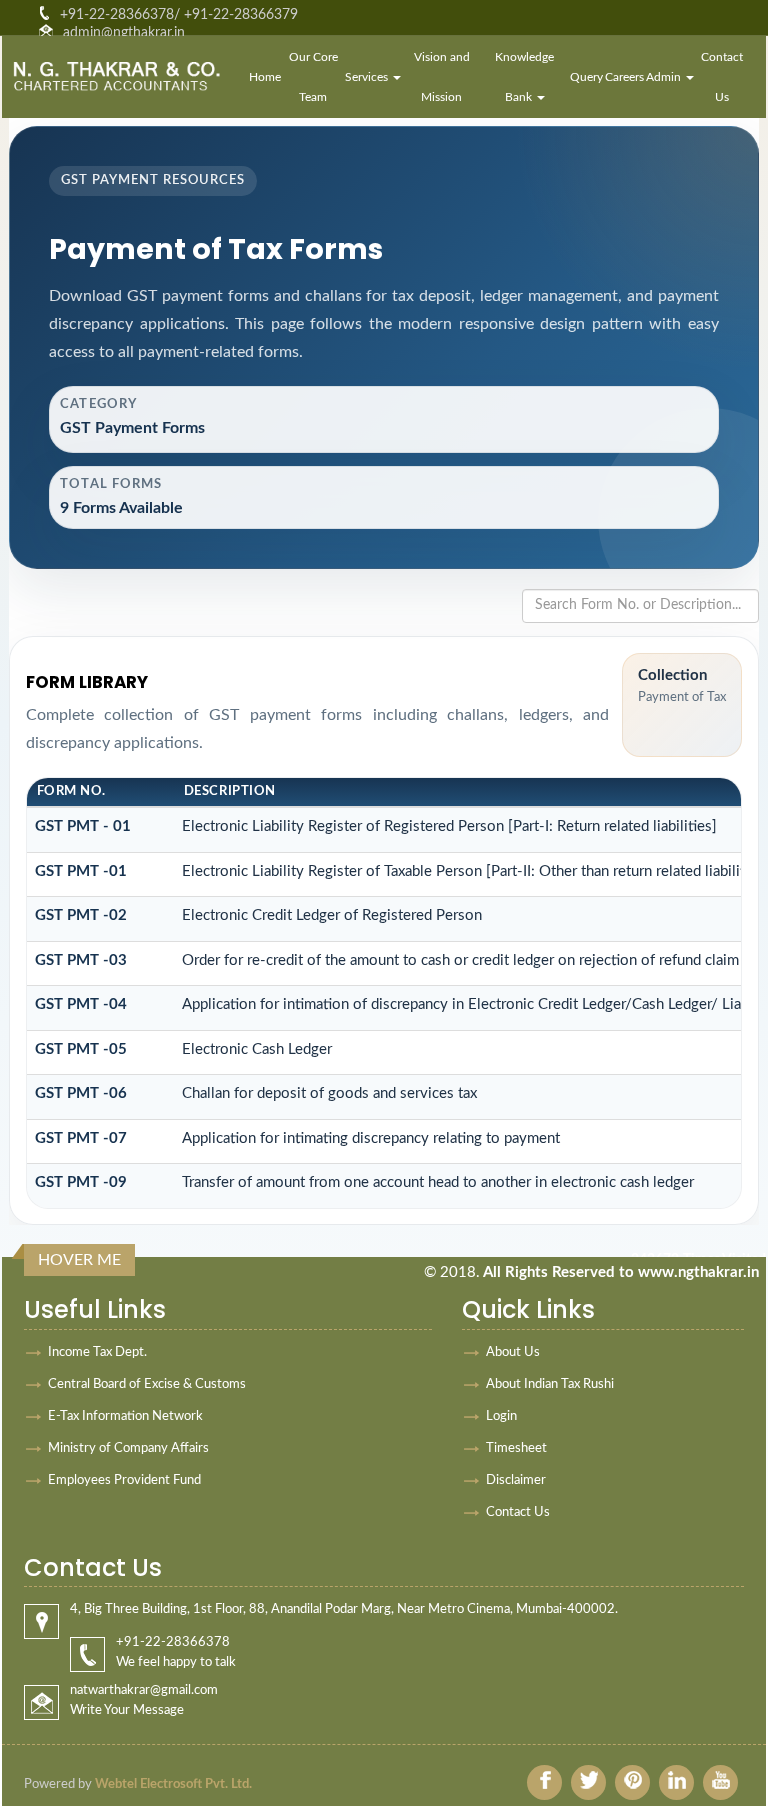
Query (586, 77)
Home (265, 77)
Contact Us (722, 77)
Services (368, 77)
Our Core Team (313, 77)
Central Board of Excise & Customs (147, 1384)
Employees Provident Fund (124, 1480)
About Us (513, 1352)
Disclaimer (516, 1480)
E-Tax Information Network (125, 1416)
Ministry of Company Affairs (128, 1448)
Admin (665, 77)
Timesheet (516, 1448)
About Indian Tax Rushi (550, 1384)
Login (501, 1416)
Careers (624, 77)
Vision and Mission (442, 77)
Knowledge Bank (524, 77)
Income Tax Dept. (97, 1352)
